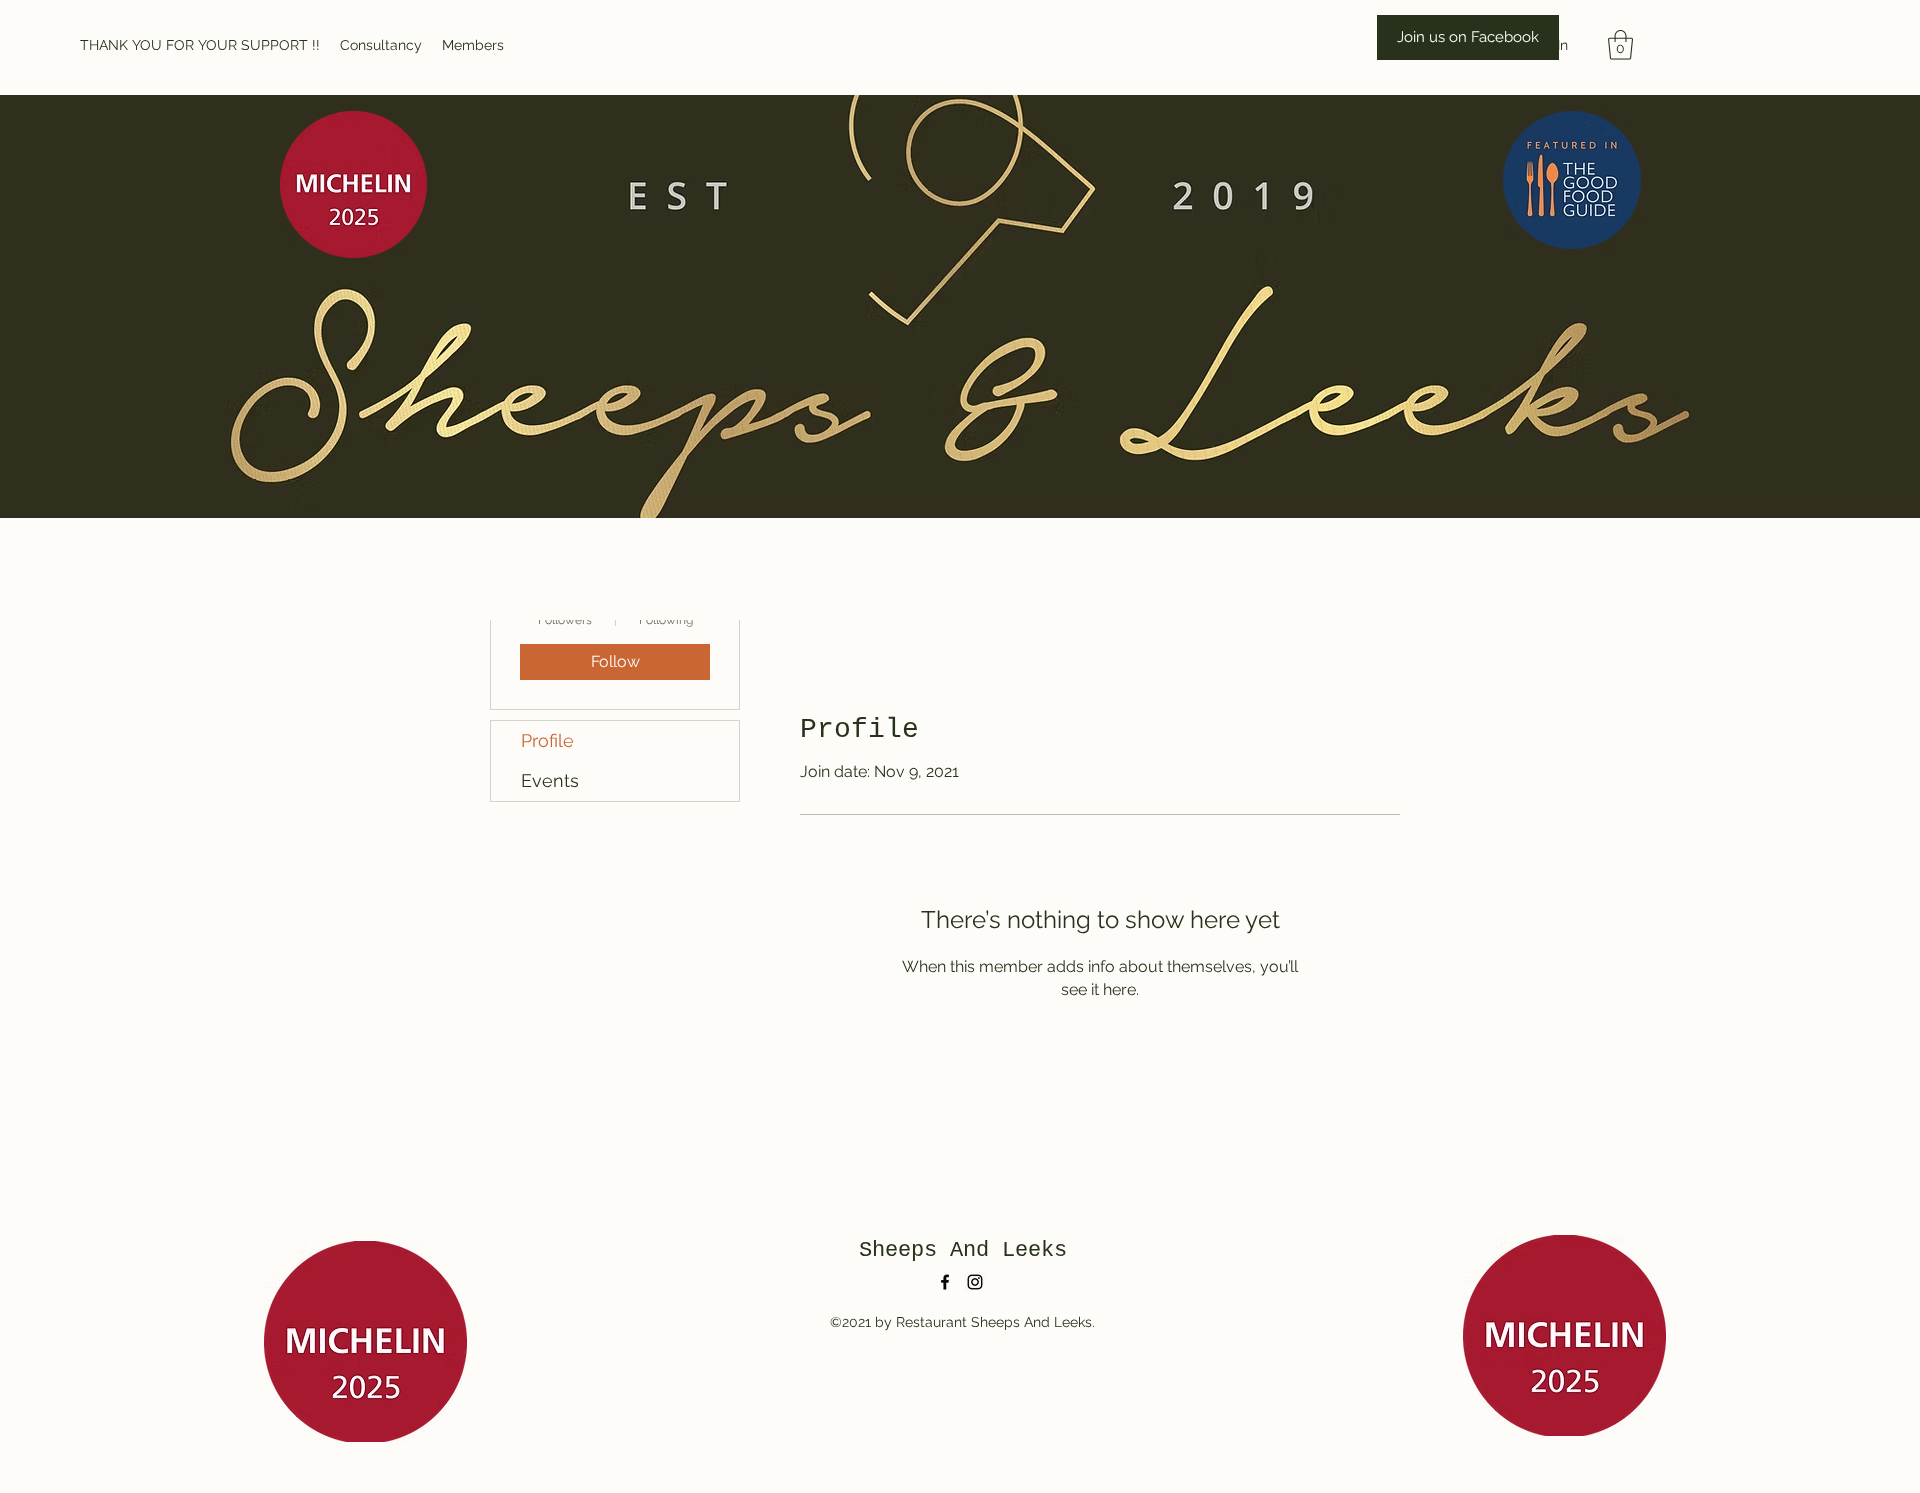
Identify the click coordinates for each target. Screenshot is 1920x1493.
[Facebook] (945, 1282)
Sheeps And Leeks (963, 1250)
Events (550, 780)
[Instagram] (975, 1282)
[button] (1620, 45)
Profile (547, 740)
